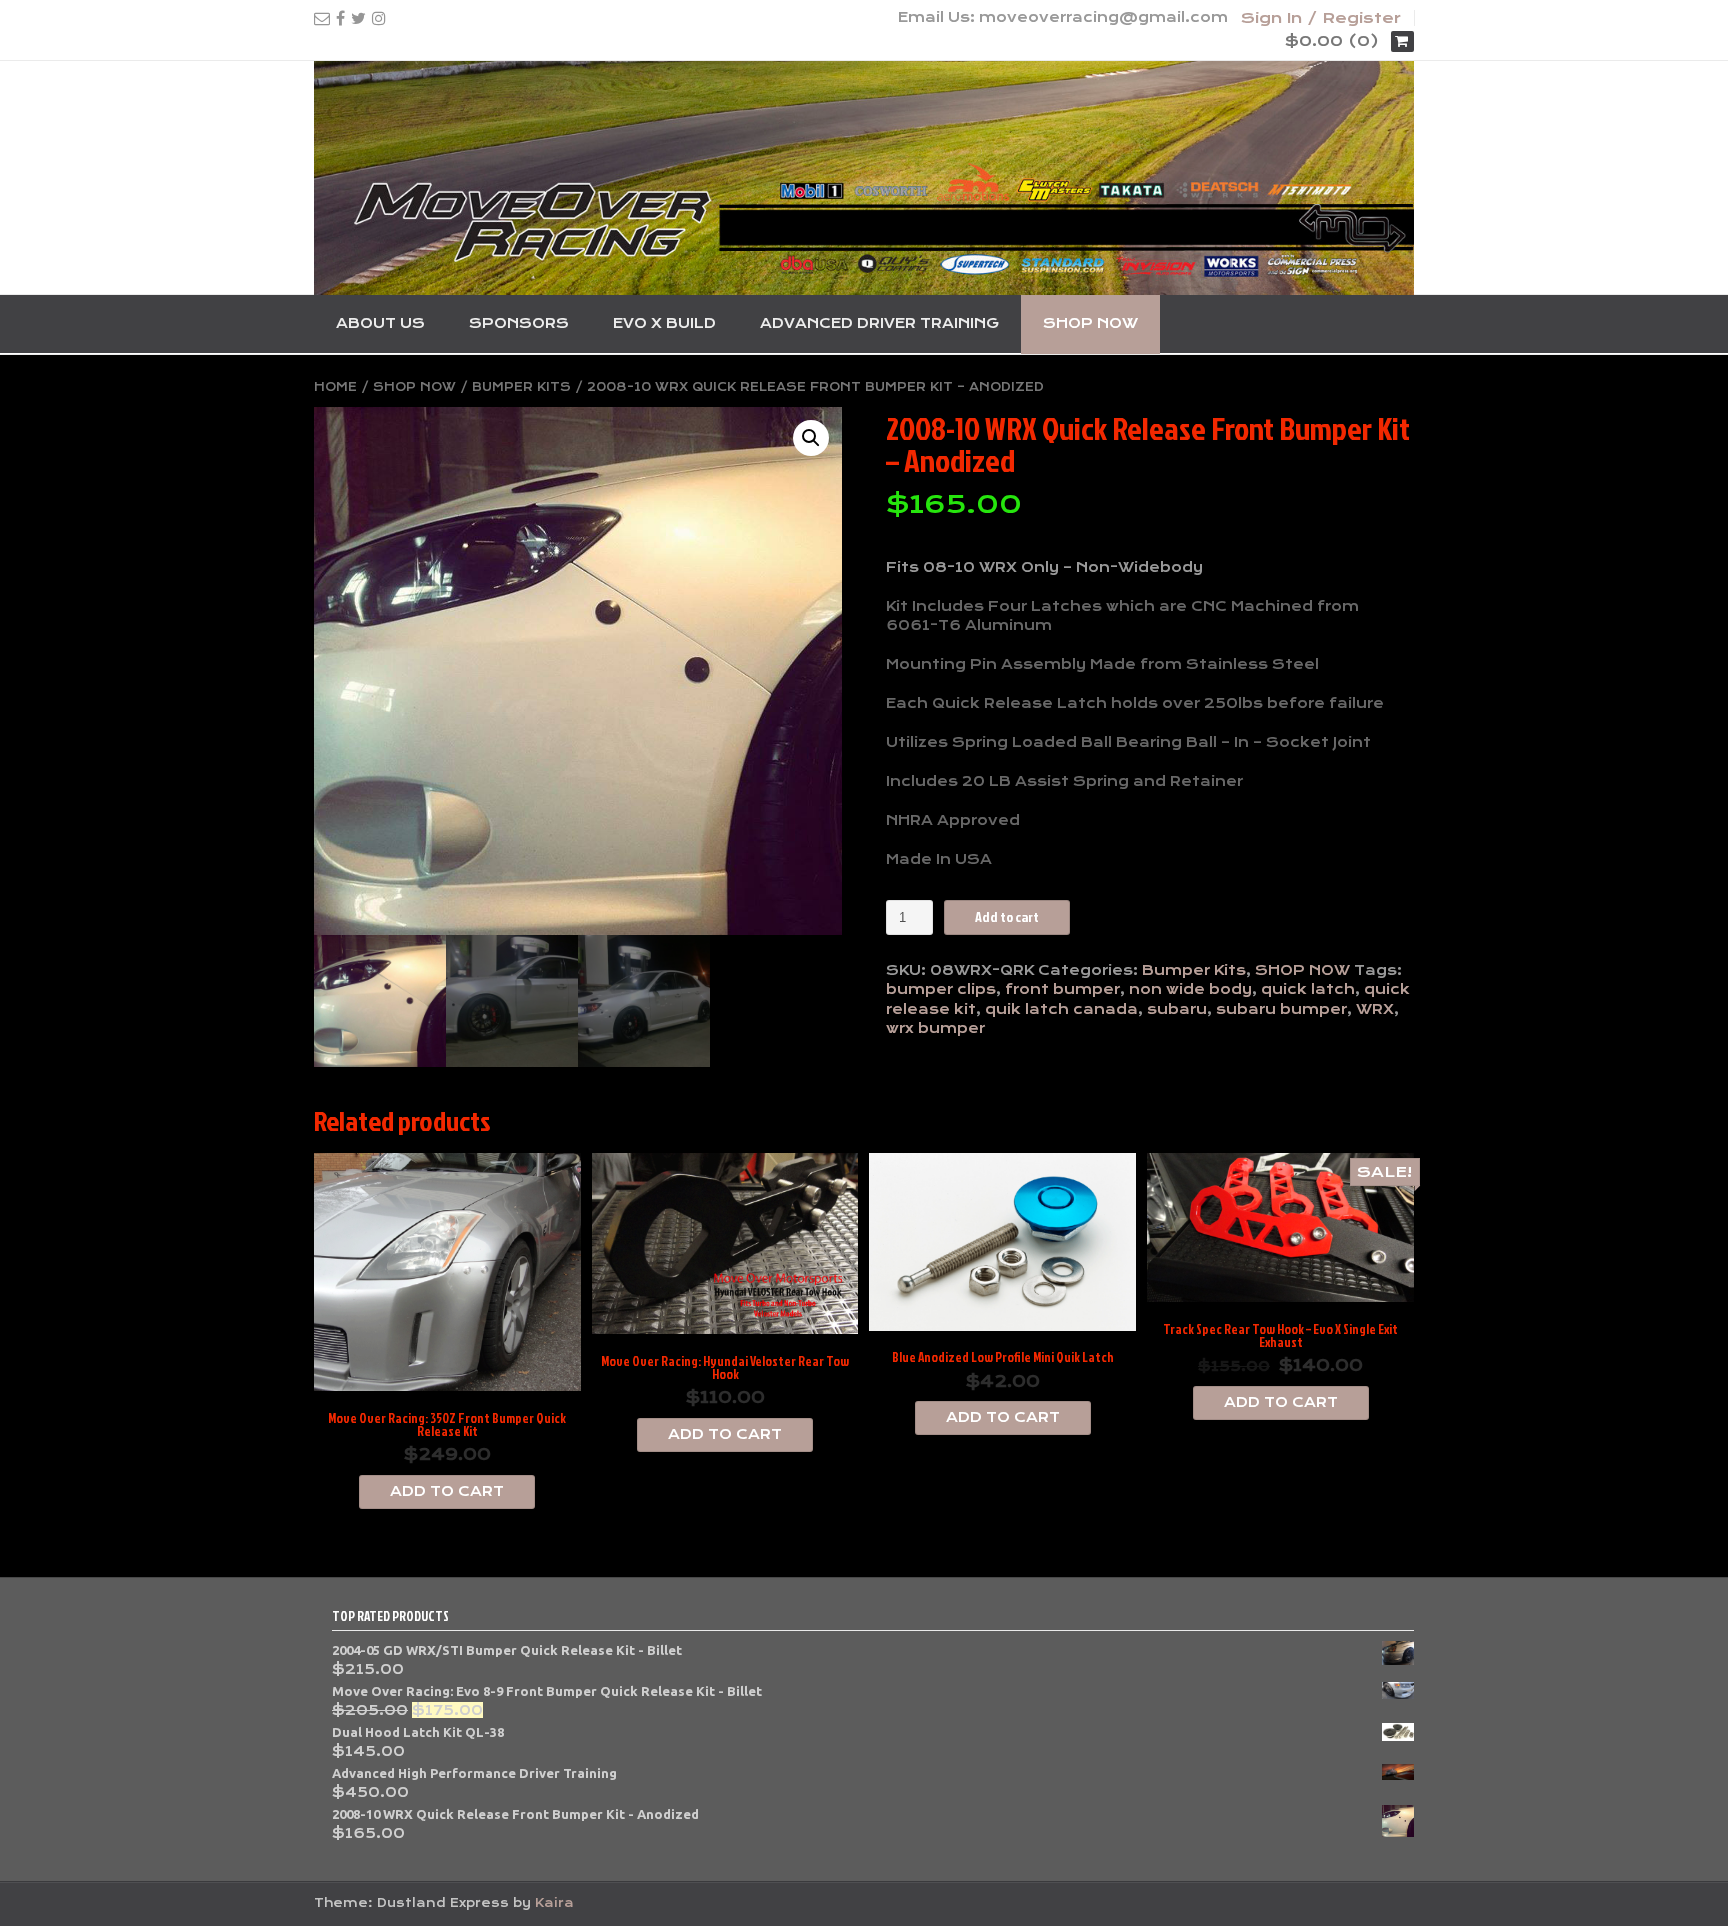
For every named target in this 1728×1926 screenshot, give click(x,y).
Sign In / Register (1321, 18)
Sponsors (519, 323)
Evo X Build (664, 323)
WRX (1375, 1009)
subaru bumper (1281, 1009)
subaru (1177, 1009)
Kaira (554, 1903)
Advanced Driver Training (879, 323)
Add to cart (1007, 916)
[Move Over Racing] (864, 178)
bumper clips (941, 989)
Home (335, 387)
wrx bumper (935, 1028)
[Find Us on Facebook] (340, 18)
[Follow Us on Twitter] (358, 18)
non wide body (1190, 989)
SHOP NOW (1090, 323)
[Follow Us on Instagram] (379, 18)
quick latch (1308, 989)
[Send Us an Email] (322, 18)
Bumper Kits (521, 387)
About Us (380, 323)
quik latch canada (1061, 1009)
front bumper (1062, 989)
